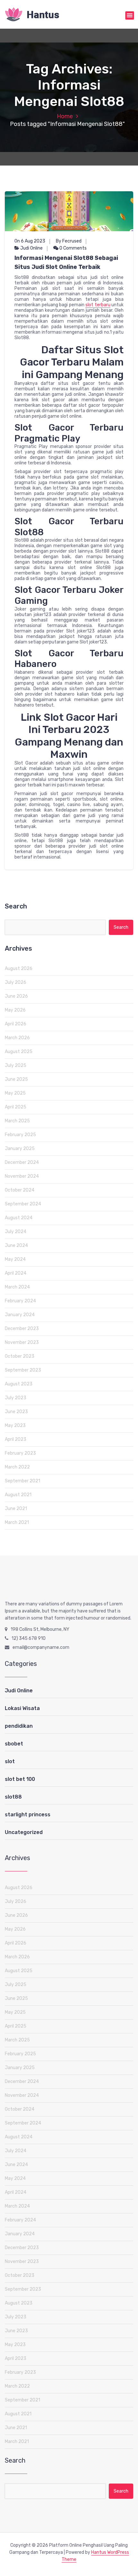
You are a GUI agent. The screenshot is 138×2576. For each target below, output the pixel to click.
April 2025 (16, 1107)
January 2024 (20, 1315)
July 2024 (16, 1232)
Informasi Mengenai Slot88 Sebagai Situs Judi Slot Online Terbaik (66, 262)
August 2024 (19, 1218)
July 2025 (16, 1065)
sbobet (14, 1744)
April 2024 (16, 1273)
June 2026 (16, 996)
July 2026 (16, 982)
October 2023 (20, 1356)
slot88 (13, 1797)
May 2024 (15, 1259)
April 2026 (16, 1024)
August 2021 (18, 1495)
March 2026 (17, 1038)
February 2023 (20, 1453)
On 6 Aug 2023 (30, 241)
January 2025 (20, 1149)
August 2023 (19, 1384)
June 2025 (16, 1079)
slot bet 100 (20, 1779)
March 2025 (17, 1121)
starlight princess (28, 1815)
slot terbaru (98, 305)
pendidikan (19, 1726)
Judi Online (31, 248)
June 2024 (16, 1245)
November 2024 (22, 1176)
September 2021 (22, 1481)
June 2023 (16, 1412)
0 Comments (73, 248)
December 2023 (22, 1329)
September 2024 (23, 1204)
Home (65, 116)
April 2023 (16, 1439)
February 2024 (20, 1301)
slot (10, 1761)
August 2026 (19, 969)
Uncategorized (24, 1832)
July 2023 (16, 1398)
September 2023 (23, 1370)
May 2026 (15, 1010)
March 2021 (17, 1522)
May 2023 (15, 1426)
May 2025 (15, 1093)
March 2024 (17, 1287)
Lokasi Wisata (22, 1708)
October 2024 (20, 1190)
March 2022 (17, 1467)
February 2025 (20, 1135)
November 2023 (22, 1342)
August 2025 (19, 1052)
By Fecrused (69, 241)
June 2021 (16, 1509)
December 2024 (22, 1162)
